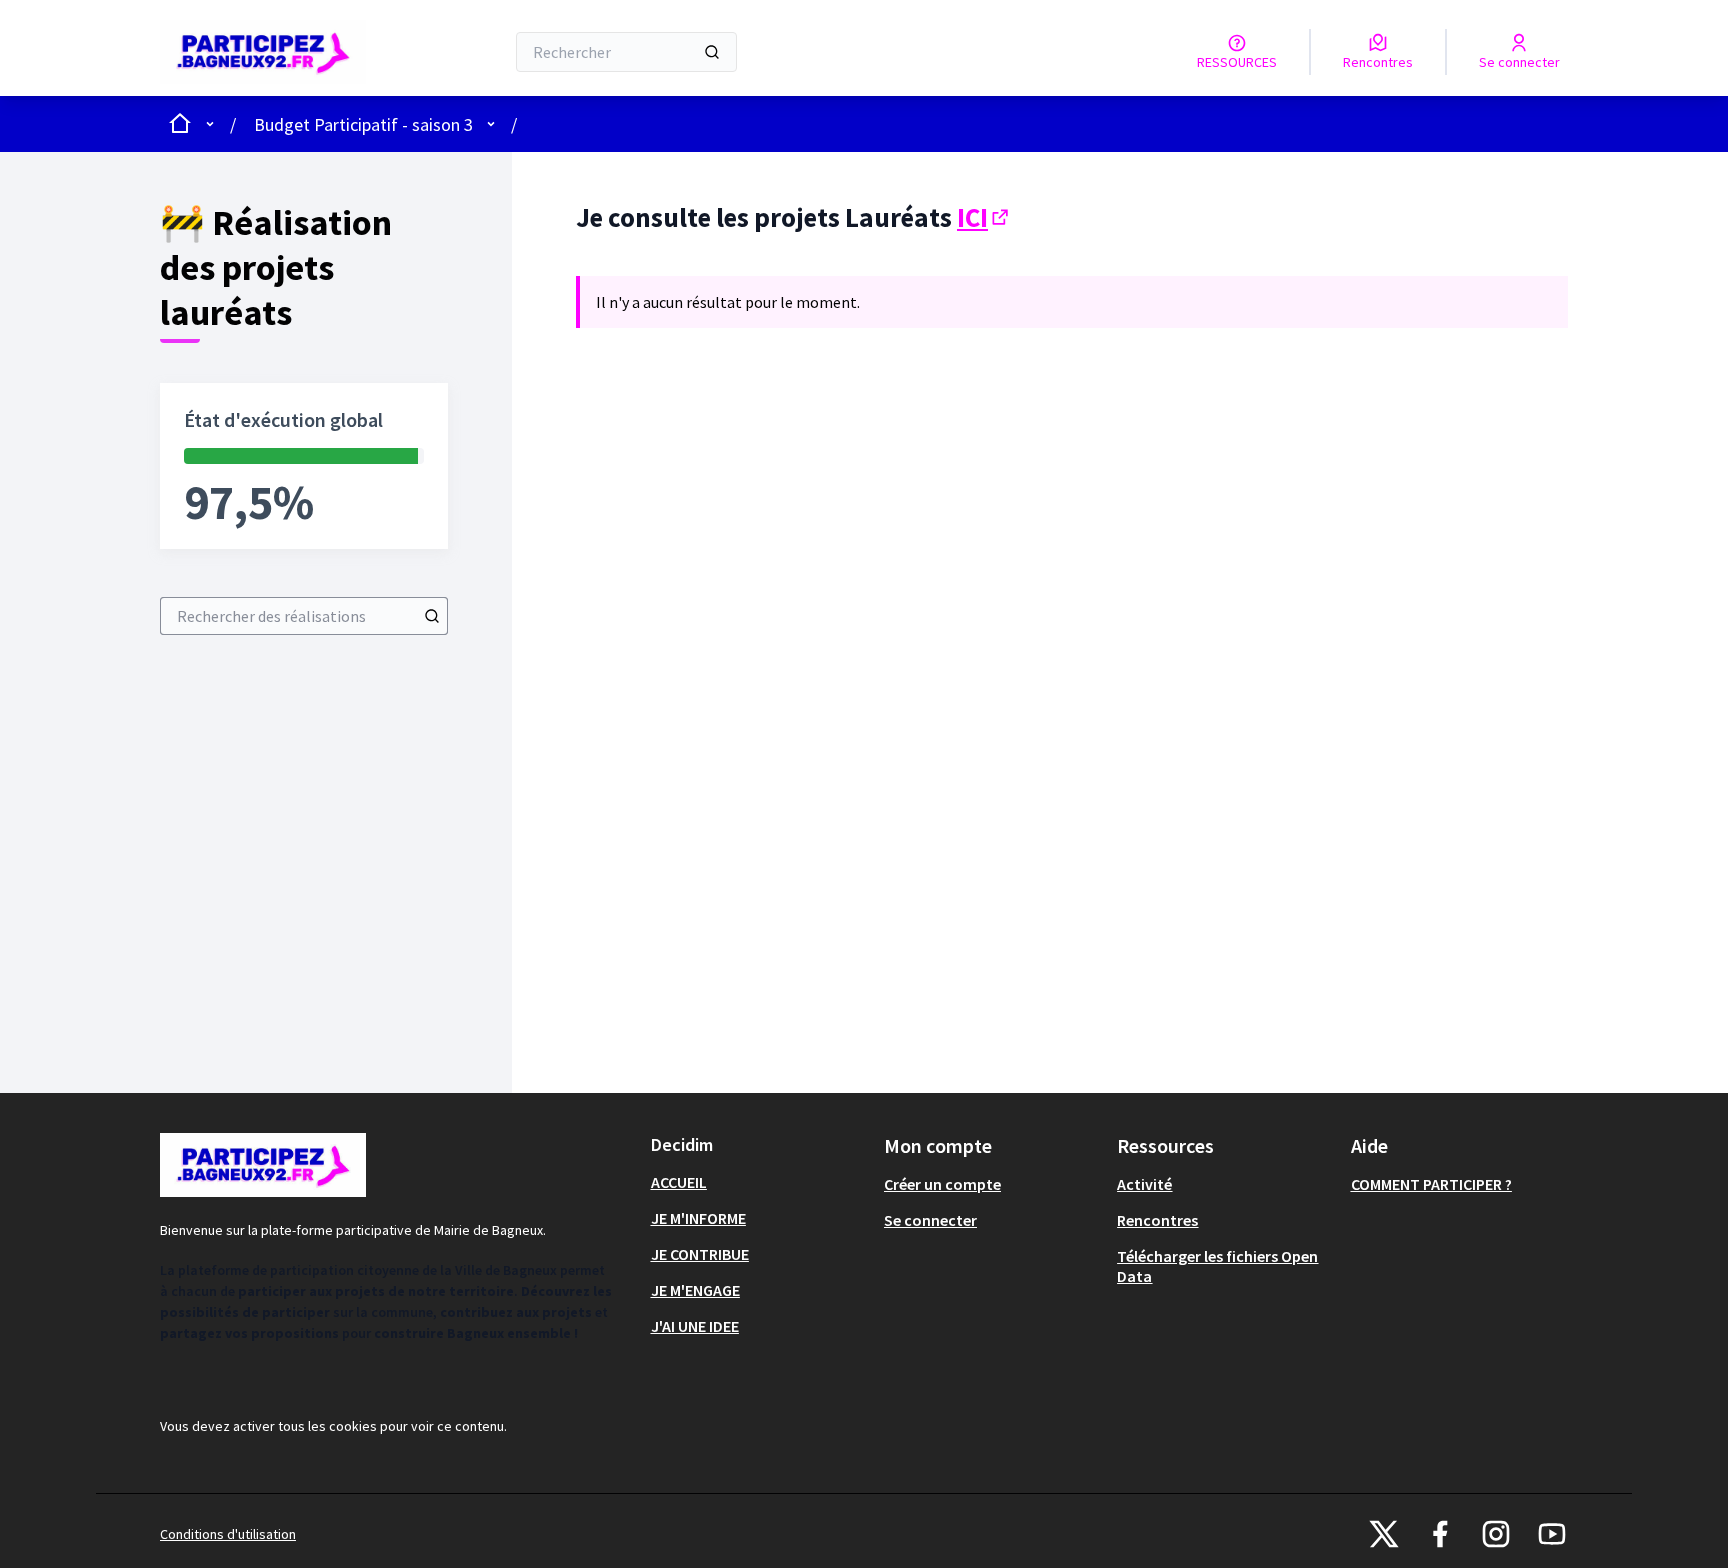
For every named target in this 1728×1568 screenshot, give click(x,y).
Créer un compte (942, 1184)
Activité (1144, 1184)
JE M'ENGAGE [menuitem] (695, 1290)
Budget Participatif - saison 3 (363, 124)
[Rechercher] (712, 52)
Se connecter (930, 1220)
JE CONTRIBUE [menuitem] (700, 1254)
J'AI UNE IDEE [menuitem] (695, 1326)
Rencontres (1157, 1220)
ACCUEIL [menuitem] (679, 1182)
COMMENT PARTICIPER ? (1431, 1184)
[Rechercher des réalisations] (432, 616)
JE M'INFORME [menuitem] (698, 1218)
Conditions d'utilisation (228, 1534)
